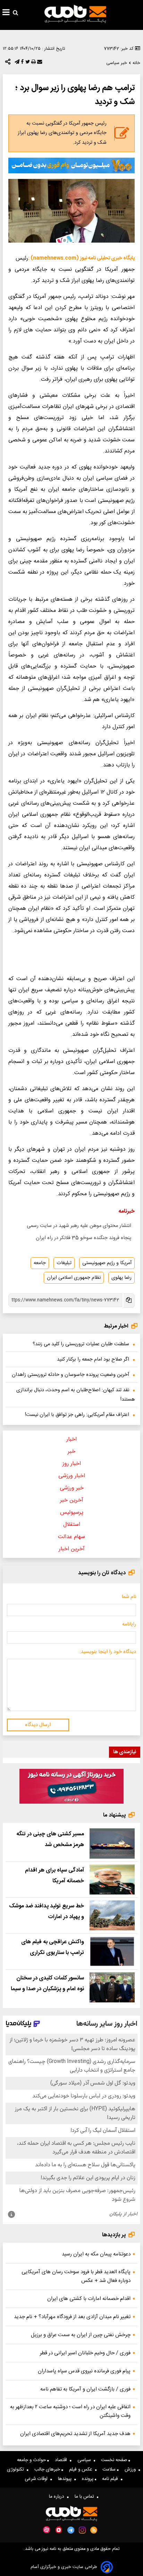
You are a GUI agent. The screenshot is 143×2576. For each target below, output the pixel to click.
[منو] (6, 13)
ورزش (132, 2469)
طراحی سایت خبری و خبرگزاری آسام (64, 2567)
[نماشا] (59, 2529)
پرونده (88, 2479)
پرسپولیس (72, 1512)
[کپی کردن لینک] (128, 1301)
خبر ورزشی (72, 1488)
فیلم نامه (111, 2479)
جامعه (40, 1263)
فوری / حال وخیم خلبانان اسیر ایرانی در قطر (85, 2353)
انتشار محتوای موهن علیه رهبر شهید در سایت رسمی (79, 1226)
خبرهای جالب (48, 2469)
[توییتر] (27, 63)
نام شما (129, 1597)
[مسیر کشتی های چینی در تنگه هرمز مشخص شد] (112, 1843)
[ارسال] (39, 63)
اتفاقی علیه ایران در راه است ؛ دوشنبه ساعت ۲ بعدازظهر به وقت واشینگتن (70, 2411)
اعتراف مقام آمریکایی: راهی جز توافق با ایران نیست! (77, 1415)
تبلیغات (64, 1263)
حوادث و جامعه (32, 2460)
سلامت (110, 2469)
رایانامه (129, 1624)
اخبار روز (72, 1464)
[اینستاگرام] (82, 2530)
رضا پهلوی (121, 1278)
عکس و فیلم (82, 2469)
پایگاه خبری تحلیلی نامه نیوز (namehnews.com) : (81, 258)
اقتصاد (62, 2460)
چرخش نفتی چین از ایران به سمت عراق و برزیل (81, 2335)
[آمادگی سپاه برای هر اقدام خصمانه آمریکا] (112, 1880)
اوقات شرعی (37, 2479)
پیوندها (66, 2479)
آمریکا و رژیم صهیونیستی (107, 1263)
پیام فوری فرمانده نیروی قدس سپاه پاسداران (84, 2371)
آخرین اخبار (72, 1549)
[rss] (94, 2530)
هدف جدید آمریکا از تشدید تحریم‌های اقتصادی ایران (75, 2434)
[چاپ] (33, 63)
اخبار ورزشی (72, 1476)
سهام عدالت (71, 1537)
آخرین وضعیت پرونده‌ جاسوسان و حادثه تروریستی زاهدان (70, 1375)
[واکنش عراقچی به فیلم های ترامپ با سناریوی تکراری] (112, 1951)
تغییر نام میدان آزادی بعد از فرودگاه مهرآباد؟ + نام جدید (72, 2317)
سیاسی (86, 2460)
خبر (71, 1452)
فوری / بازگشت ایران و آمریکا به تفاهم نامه (85, 2389)
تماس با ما (86, 2497)
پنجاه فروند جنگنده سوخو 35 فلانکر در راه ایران (83, 1238)
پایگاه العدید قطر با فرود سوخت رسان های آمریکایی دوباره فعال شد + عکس (76, 2276)
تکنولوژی (17, 2469)
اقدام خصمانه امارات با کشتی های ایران (89, 2299)
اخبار (71, 1439)
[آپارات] (47, 2530)
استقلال (72, 1525)
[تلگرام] (16, 63)
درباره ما (58, 2497)
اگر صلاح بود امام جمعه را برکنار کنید (93, 1360)
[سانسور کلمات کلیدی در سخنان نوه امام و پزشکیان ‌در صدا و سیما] (112, 1987)
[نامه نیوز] (75, 14)
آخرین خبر (72, 1500)
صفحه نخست (115, 2460)
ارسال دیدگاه (38, 1725)
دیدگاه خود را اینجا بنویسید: (108, 1652)
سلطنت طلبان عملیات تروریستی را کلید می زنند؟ (81, 1344)
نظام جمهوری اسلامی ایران (74, 1278)
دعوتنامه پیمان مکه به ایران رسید (96, 2254)
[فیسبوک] (22, 63)
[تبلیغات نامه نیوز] (71, 166)
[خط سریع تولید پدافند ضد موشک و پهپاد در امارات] (112, 1915)
